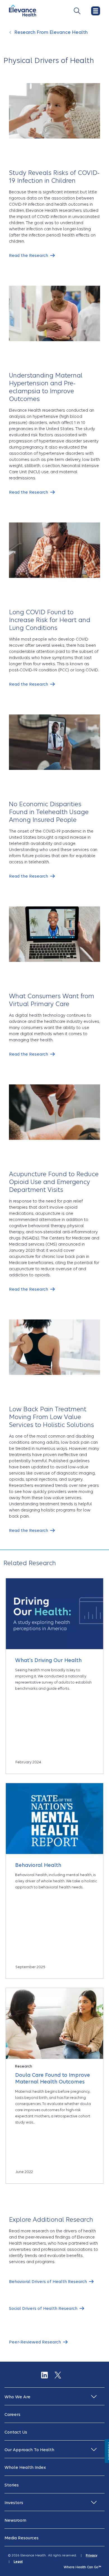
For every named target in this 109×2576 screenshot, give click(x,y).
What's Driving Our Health (48, 1660)
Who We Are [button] (17, 2397)
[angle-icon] (11, 35)
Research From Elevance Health (51, 32)
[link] (32, 256)
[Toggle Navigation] (77, 11)
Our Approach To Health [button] (29, 2450)
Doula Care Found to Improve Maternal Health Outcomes (53, 2078)
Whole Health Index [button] (25, 2467)
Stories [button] (12, 2485)
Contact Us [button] (16, 2432)
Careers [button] (12, 2415)
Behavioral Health (38, 1865)
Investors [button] (14, 2503)
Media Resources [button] (22, 2538)
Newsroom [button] (15, 2520)
